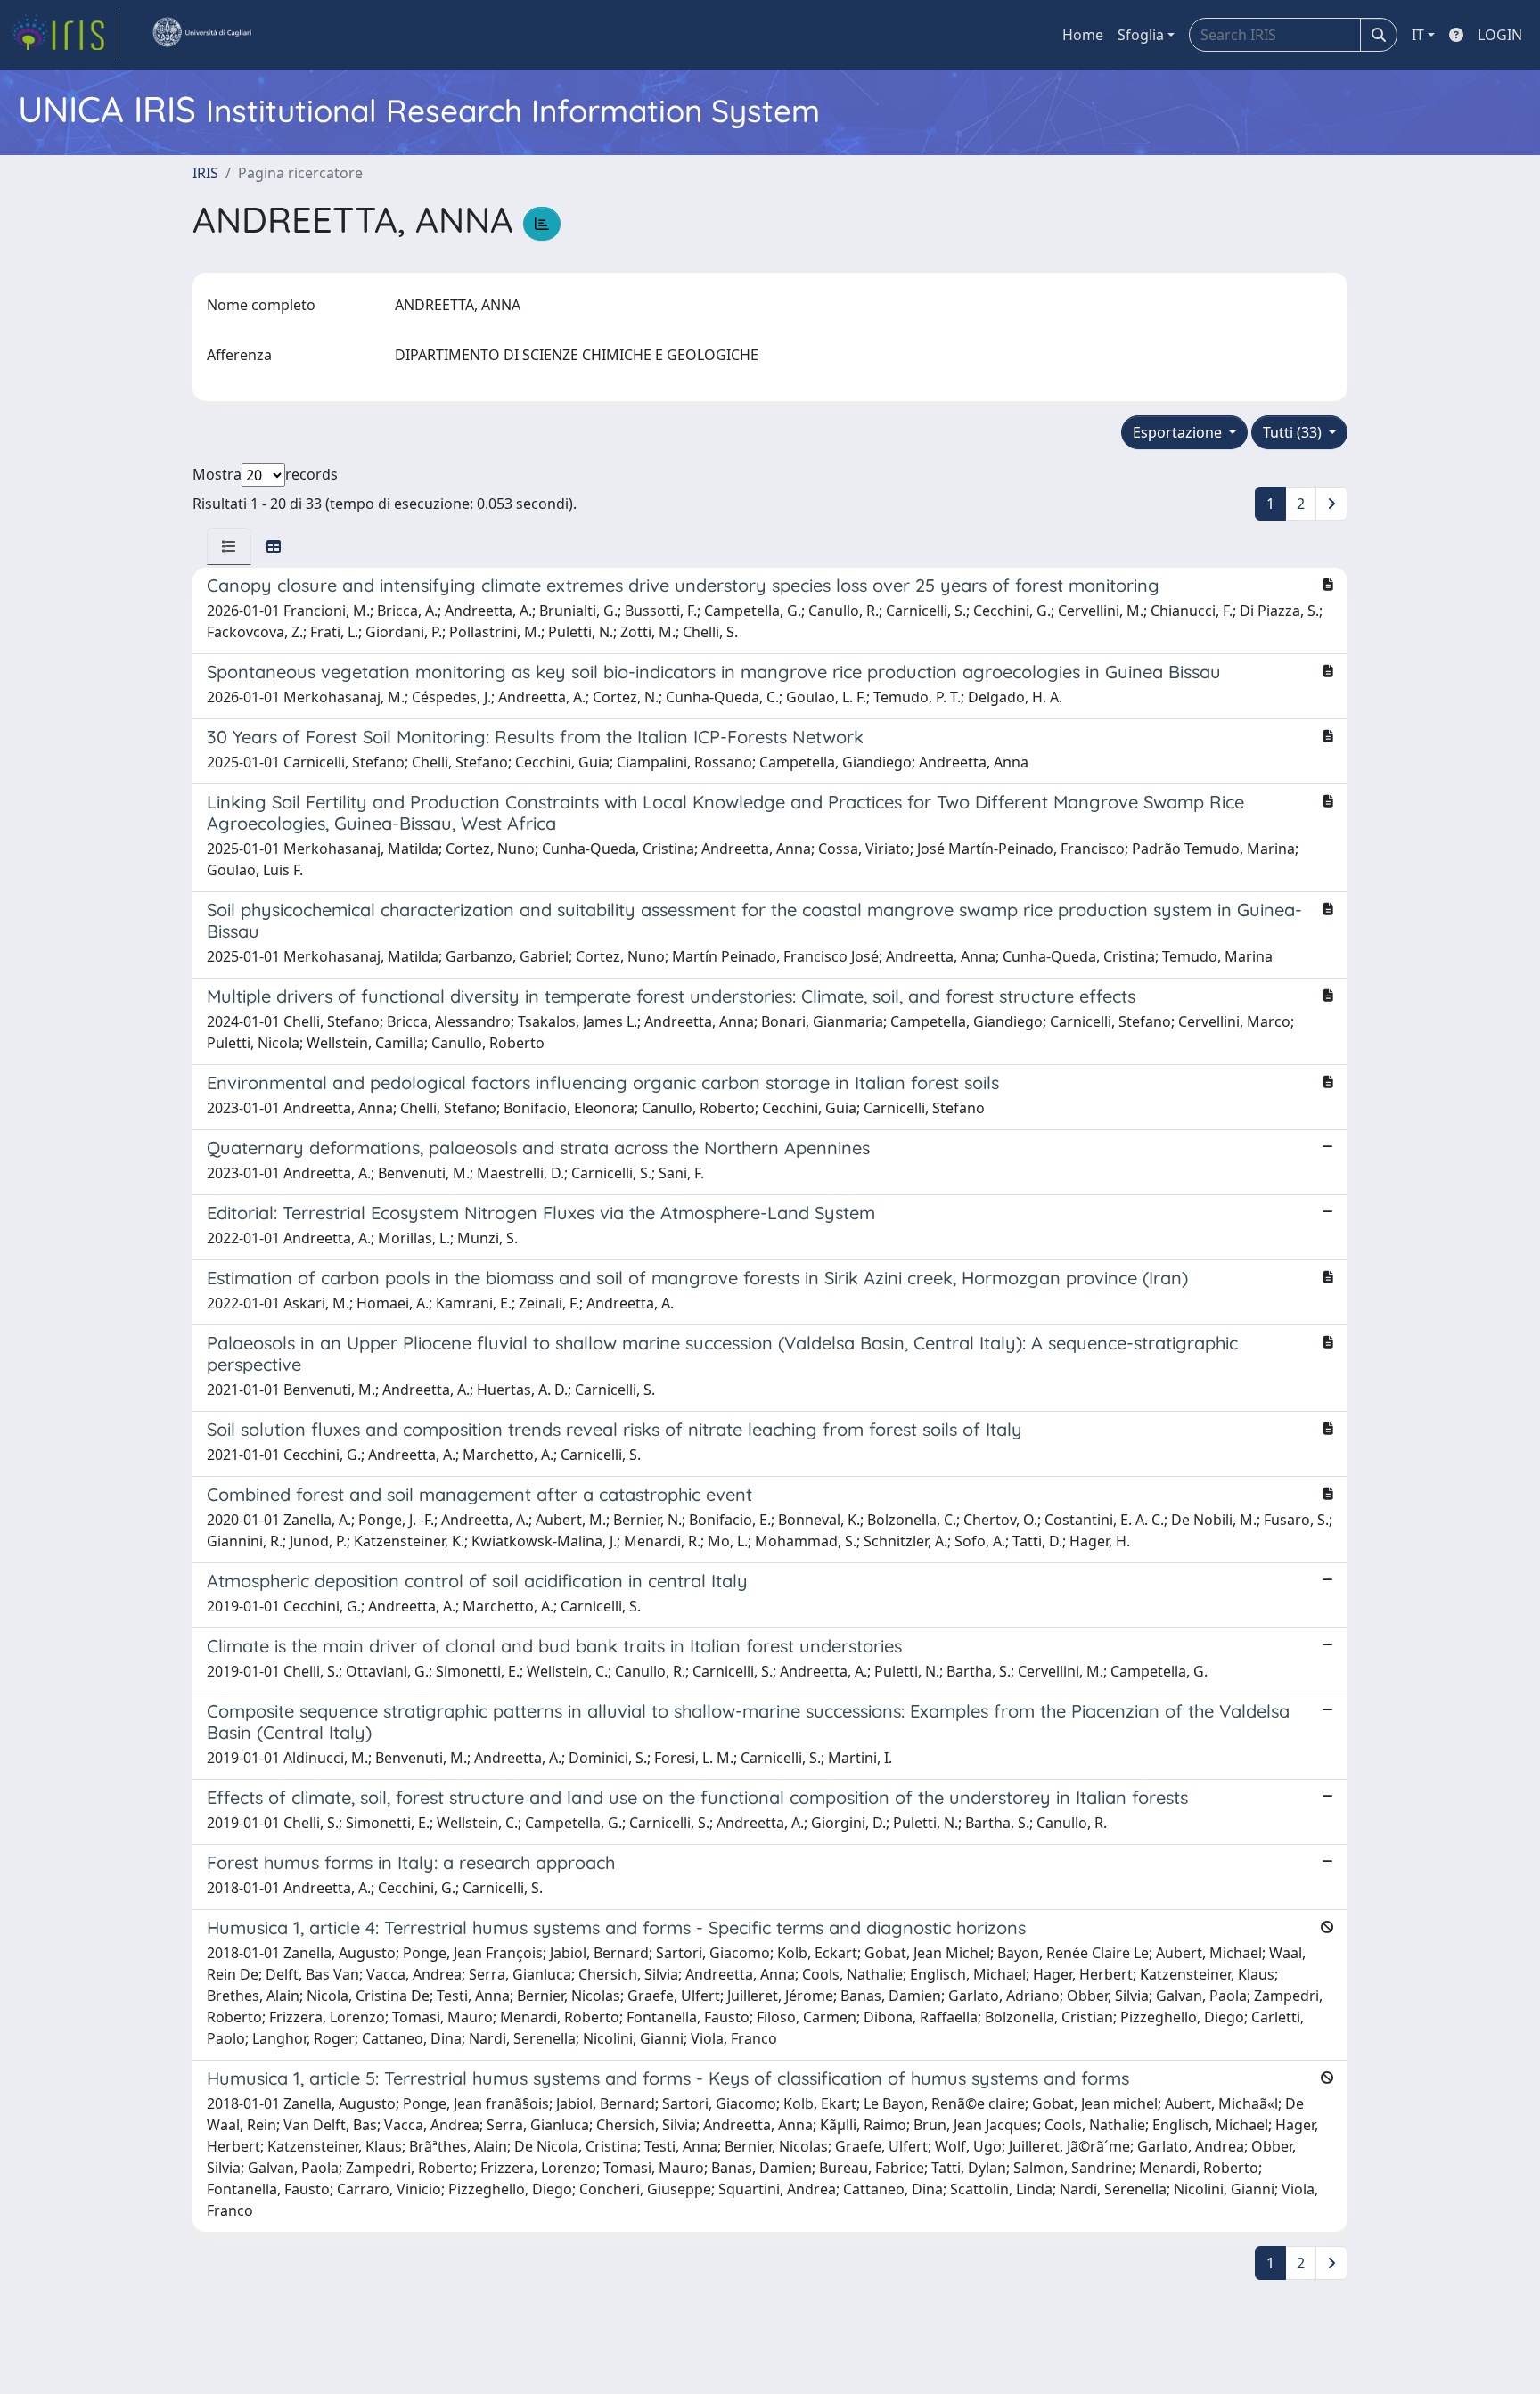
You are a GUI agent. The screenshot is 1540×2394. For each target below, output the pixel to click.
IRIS (205, 173)
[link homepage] (65, 35)
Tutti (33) (1294, 432)
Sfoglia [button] (1141, 35)
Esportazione (1179, 432)
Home (1083, 35)
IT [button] (1418, 35)
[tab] (229, 546)
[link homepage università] (201, 35)
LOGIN (1500, 35)
